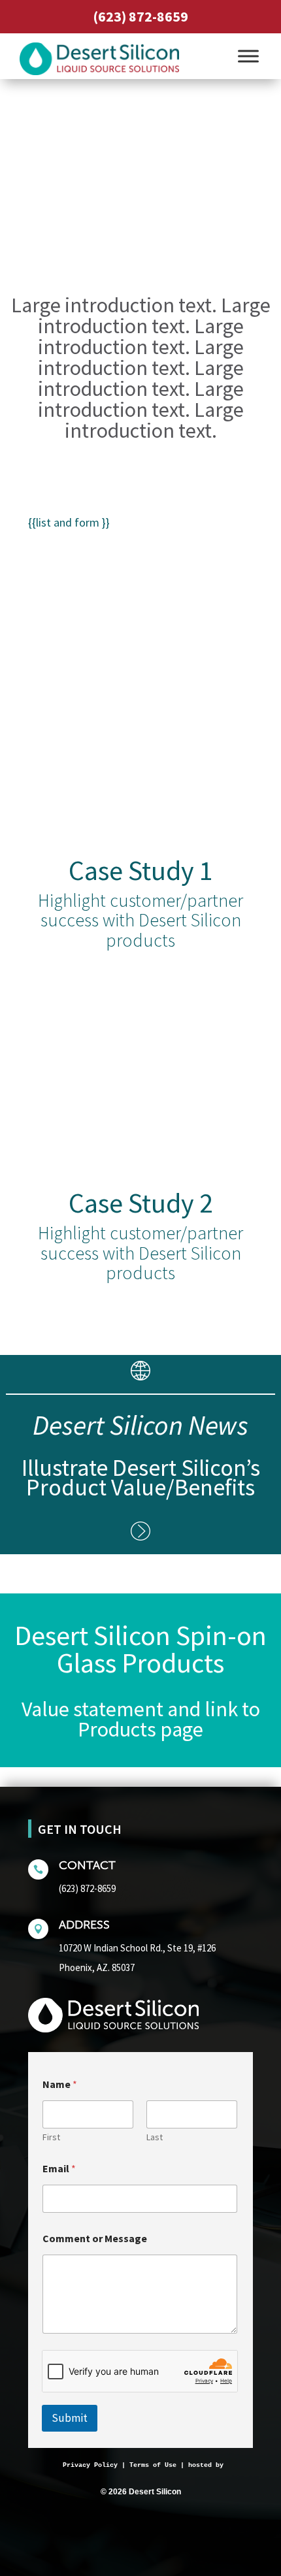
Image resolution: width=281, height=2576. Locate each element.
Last (155, 2137)
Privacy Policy (90, 2465)
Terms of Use (153, 2465)
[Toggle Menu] (248, 56)
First (51, 2137)
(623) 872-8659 (140, 16)
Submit (70, 2418)
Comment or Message (95, 2239)
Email (59, 2169)
